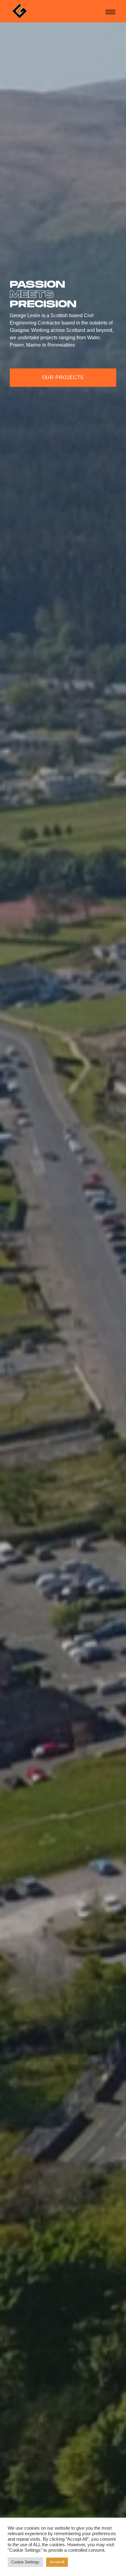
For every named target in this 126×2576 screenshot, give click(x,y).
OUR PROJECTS (63, 377)
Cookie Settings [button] (25, 2562)
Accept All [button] (57, 2562)
